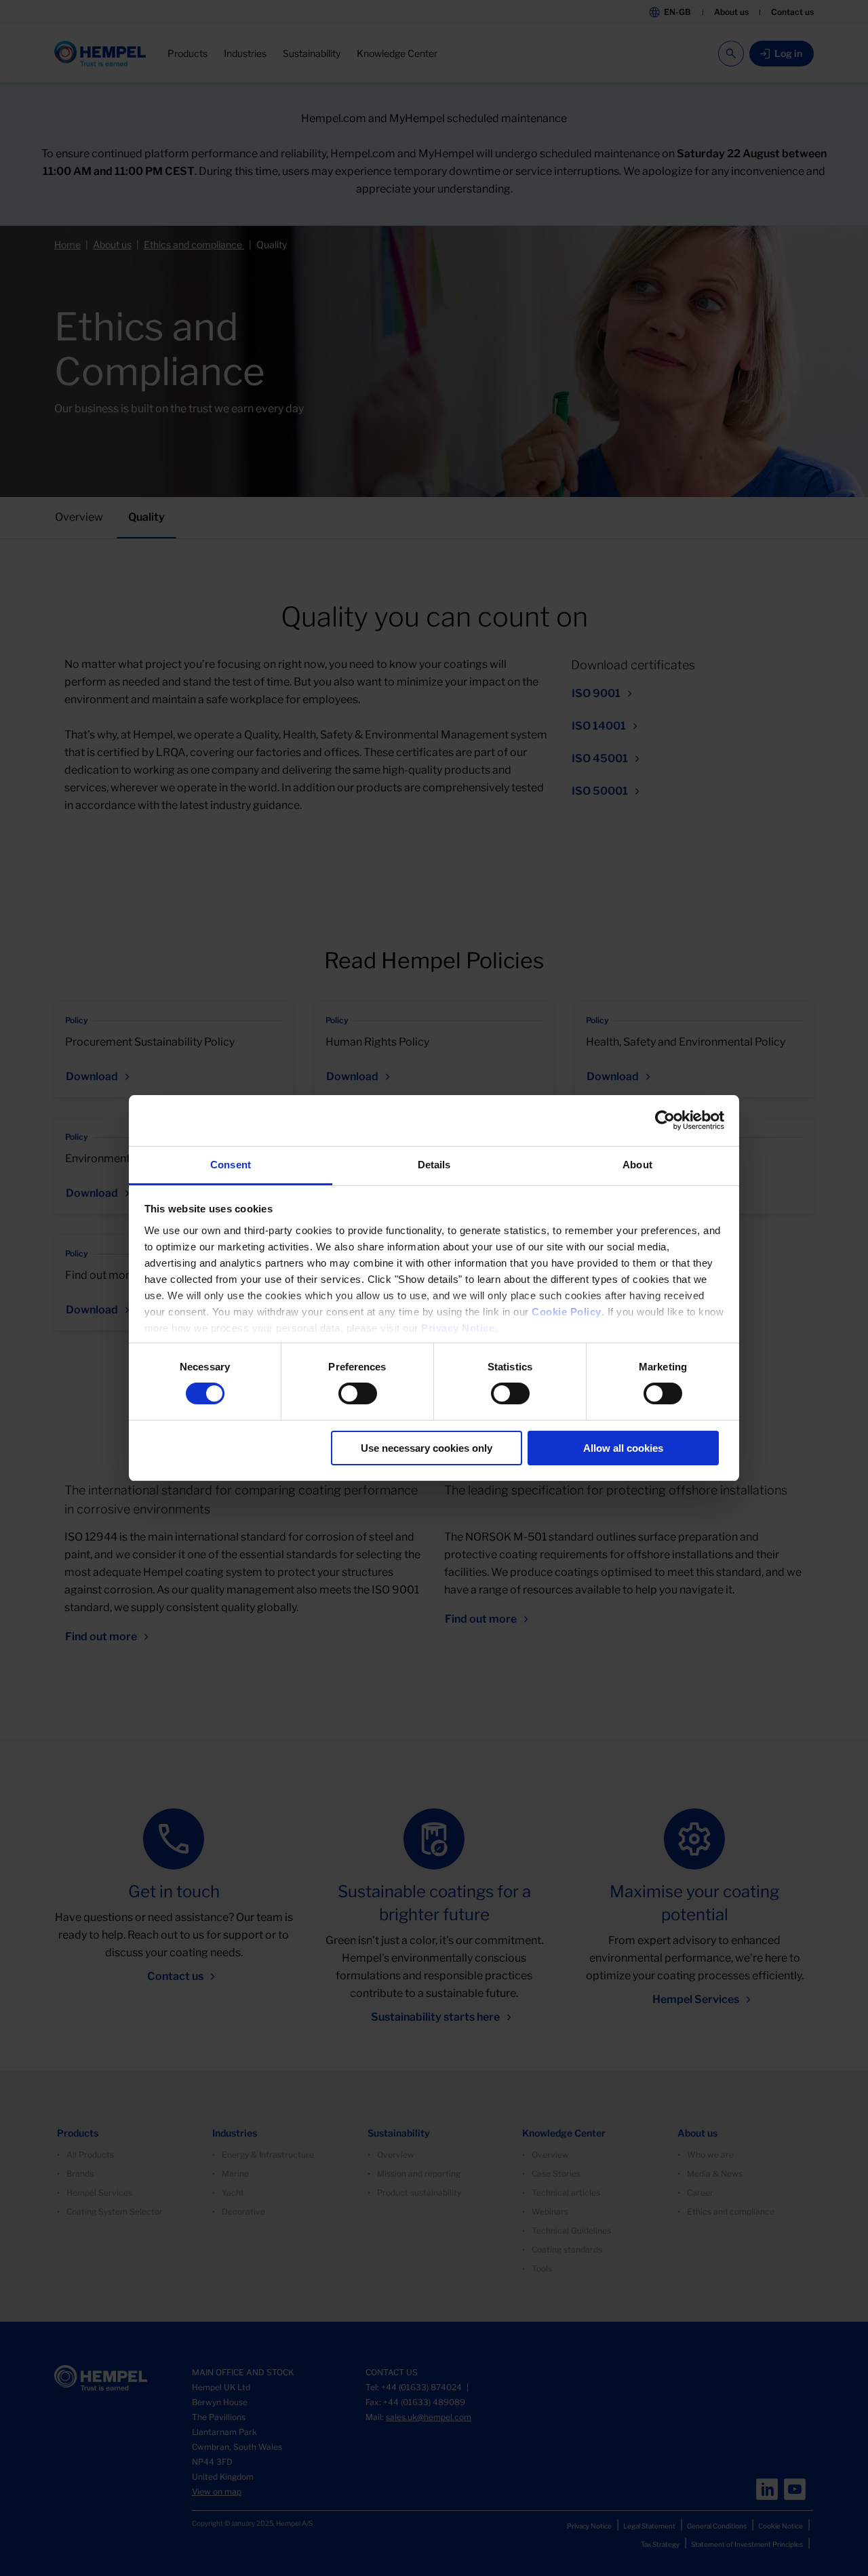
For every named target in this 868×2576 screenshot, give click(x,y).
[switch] (358, 1393)
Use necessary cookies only (427, 1448)
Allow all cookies (623, 1448)
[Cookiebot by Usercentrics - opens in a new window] (665, 1120)
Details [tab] (434, 1165)
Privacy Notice (458, 1328)
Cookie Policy (567, 1312)
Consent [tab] (231, 1165)
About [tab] (637, 1165)
